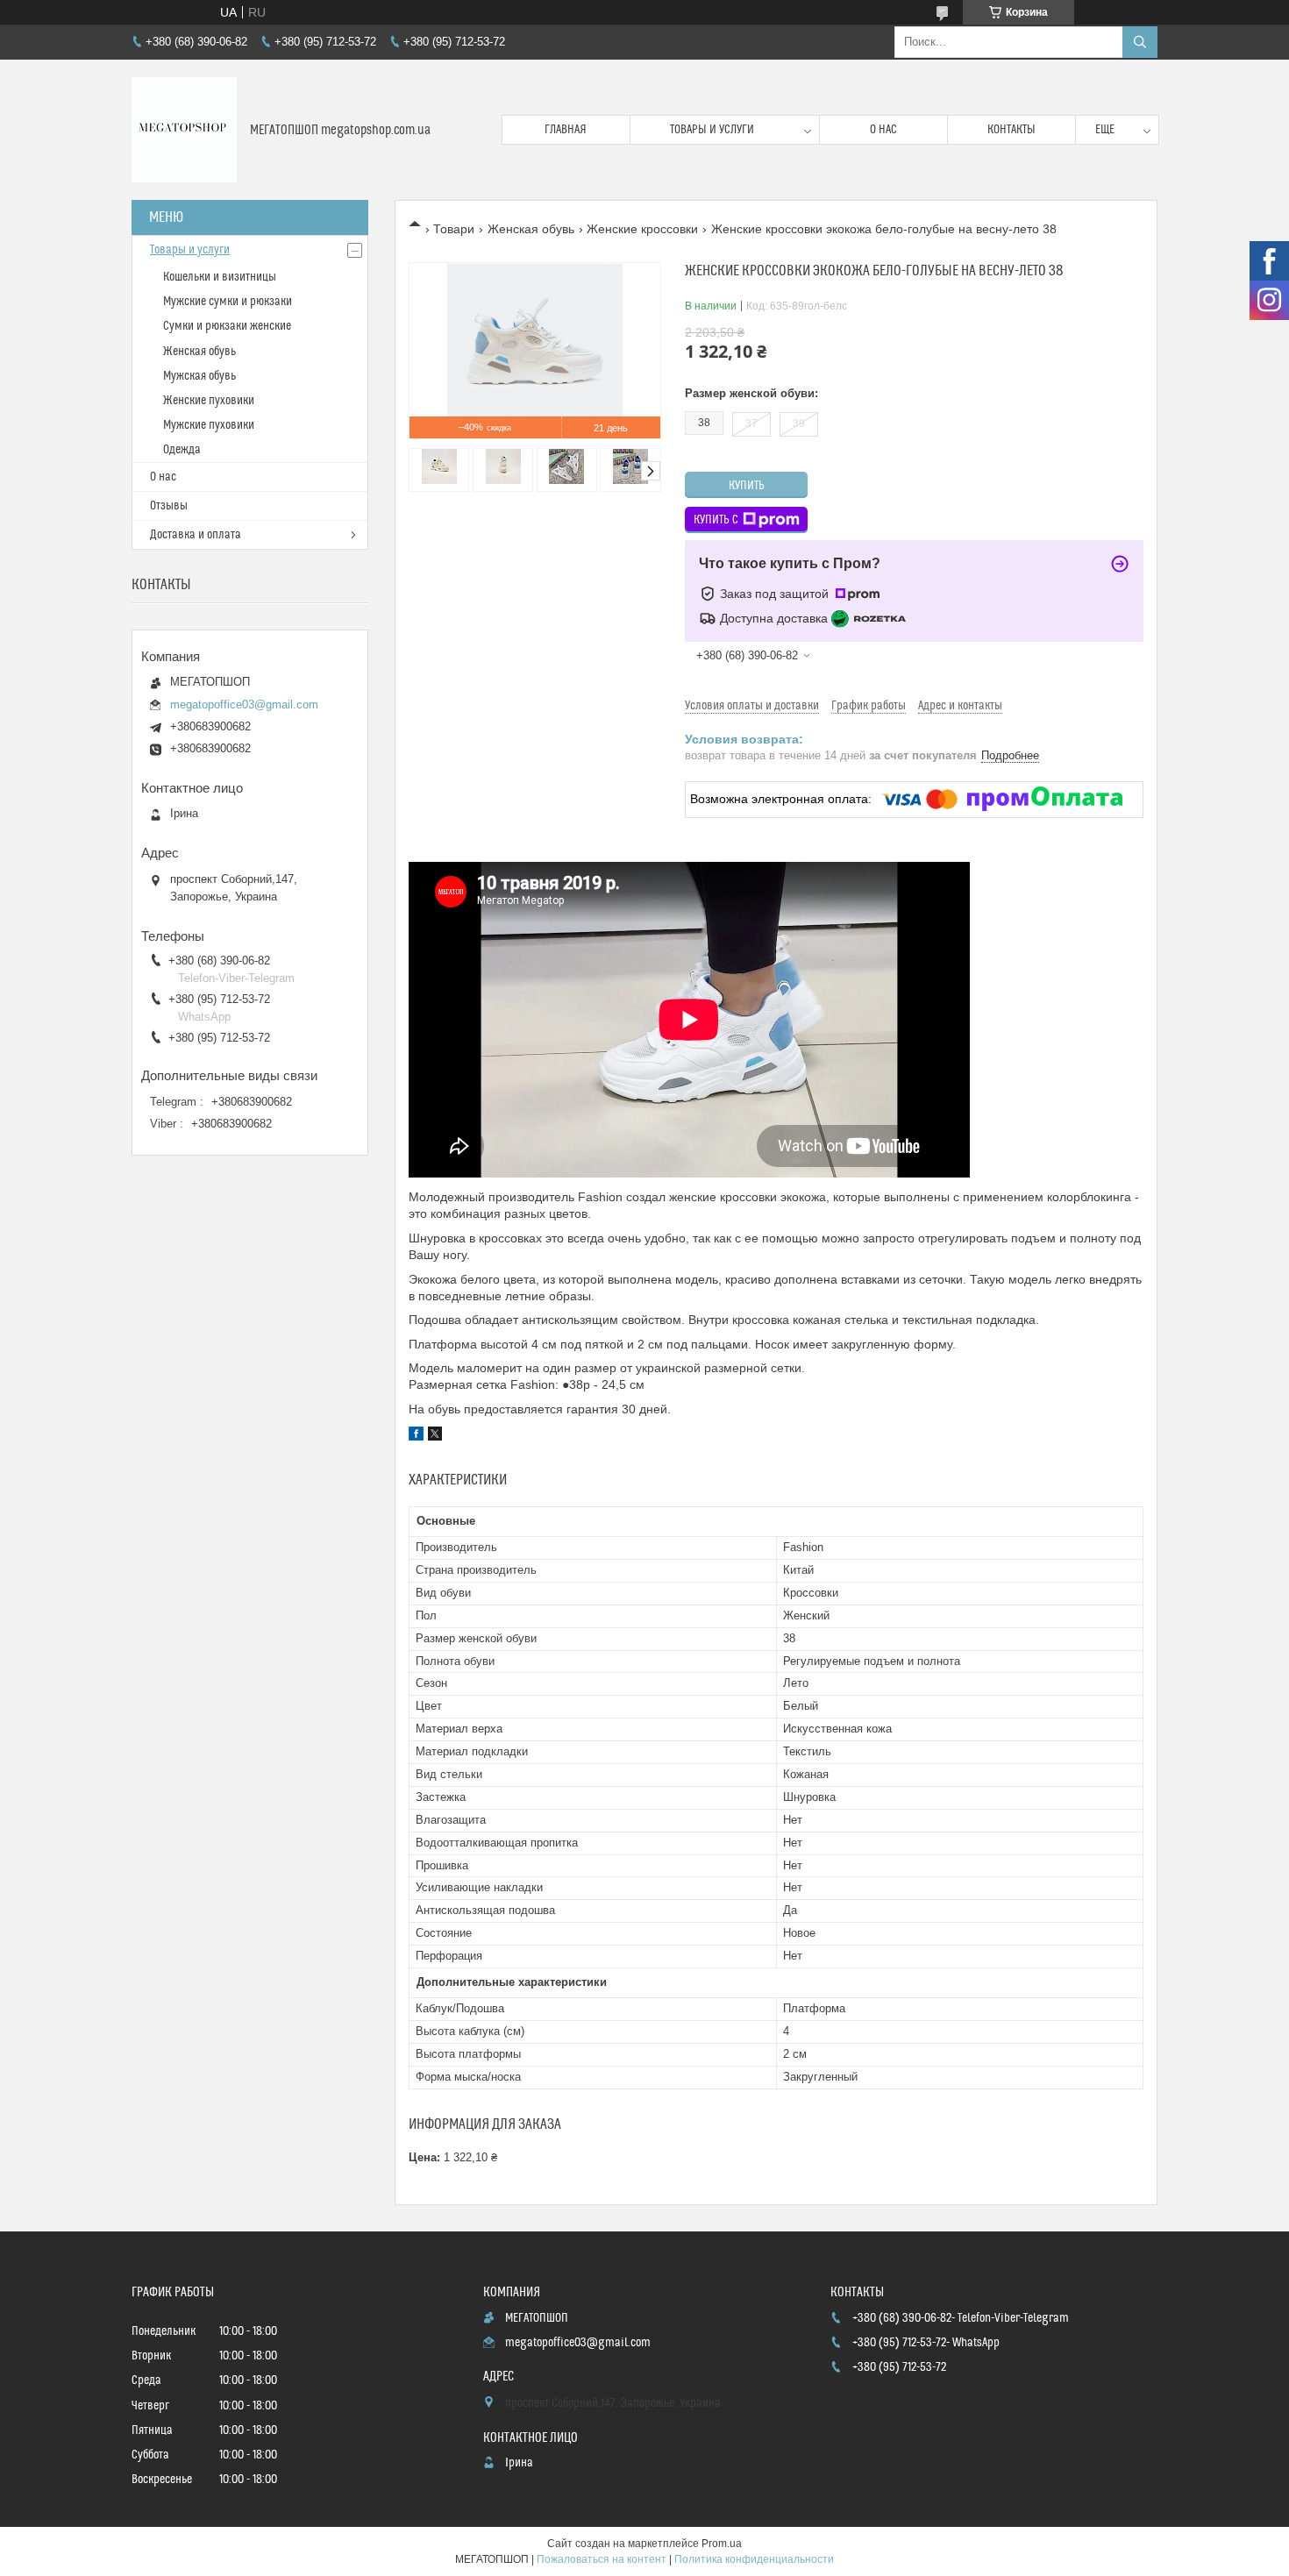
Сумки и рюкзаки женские (227, 326)
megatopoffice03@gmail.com (244, 704)
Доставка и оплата (196, 535)
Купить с (716, 520)
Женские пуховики (209, 401)
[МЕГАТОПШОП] (184, 130)
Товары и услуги (712, 130)
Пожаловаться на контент (602, 2559)
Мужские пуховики (209, 425)
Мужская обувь (199, 376)
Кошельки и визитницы (220, 277)
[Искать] (1140, 42)
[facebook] (416, 1436)
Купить (747, 486)
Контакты (1011, 130)
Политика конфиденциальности (754, 2559)
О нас (883, 130)
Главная (566, 130)
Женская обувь (531, 229)
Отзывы (169, 506)
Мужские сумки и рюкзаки (228, 302)
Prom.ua (722, 2544)
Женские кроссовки (642, 229)
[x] (435, 1436)
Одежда (182, 450)
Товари (454, 229)
